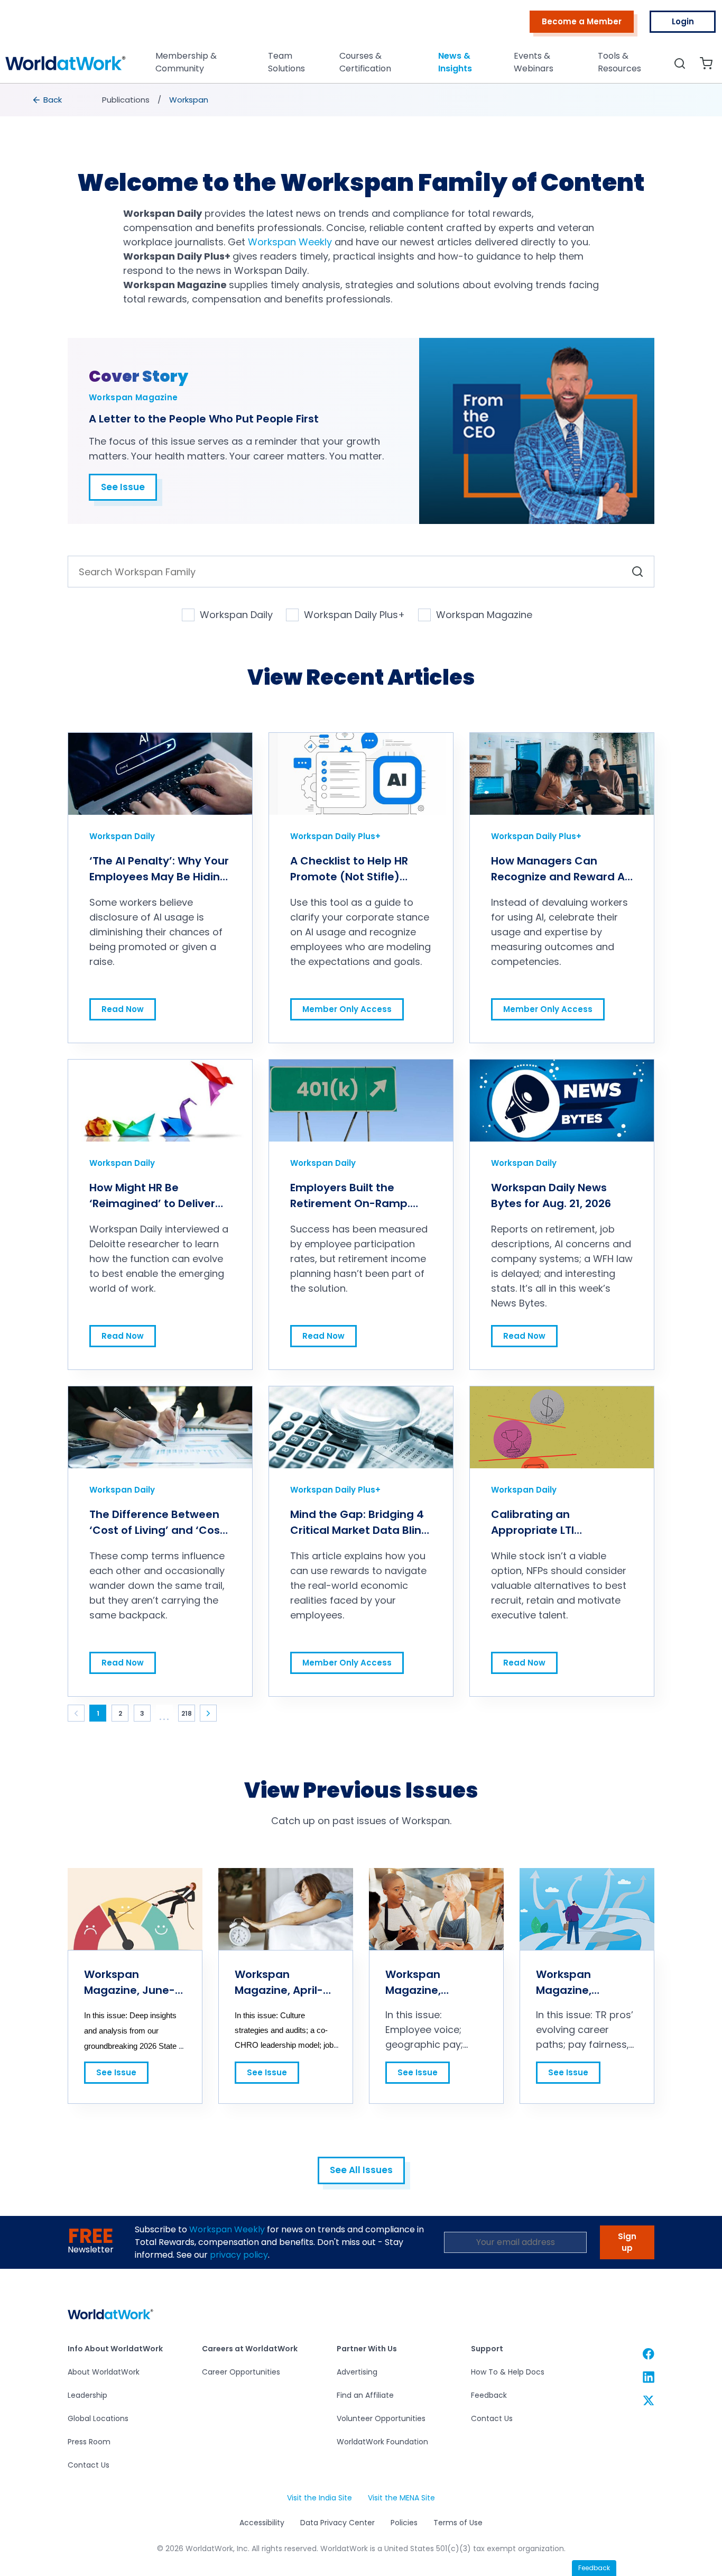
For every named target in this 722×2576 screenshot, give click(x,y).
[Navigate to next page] (208, 1713)
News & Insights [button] (455, 62)
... (165, 1717)
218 (187, 1713)
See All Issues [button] (361, 2170)
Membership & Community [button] (186, 62)
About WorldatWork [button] (104, 2372)
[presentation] (48, 100)
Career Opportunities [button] (241, 2372)
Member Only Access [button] (347, 1006)
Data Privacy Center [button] (337, 2523)
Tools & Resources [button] (619, 62)
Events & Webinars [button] (534, 62)
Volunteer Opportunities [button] (381, 2418)
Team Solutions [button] (286, 62)
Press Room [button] (89, 2442)
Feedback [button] (489, 2395)
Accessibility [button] (262, 2523)
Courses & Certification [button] (365, 62)
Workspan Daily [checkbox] (236, 615)
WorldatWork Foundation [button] (382, 2442)
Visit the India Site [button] (319, 2498)
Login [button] (683, 21)
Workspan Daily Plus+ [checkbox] (354, 615)
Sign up (627, 2242)
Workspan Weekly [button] (227, 2229)
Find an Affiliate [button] (365, 2395)
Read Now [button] (122, 1006)
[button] (66, 66)
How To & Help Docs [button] (508, 2372)
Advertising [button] (357, 2372)
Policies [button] (404, 2523)
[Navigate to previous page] (76, 1713)
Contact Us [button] (89, 2465)
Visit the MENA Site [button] (401, 2498)
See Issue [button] (123, 487)
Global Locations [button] (98, 2418)
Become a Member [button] (582, 21)
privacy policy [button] (239, 2255)
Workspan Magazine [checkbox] (484, 615)
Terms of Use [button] (458, 2523)
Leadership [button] (87, 2395)
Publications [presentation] (126, 100)
